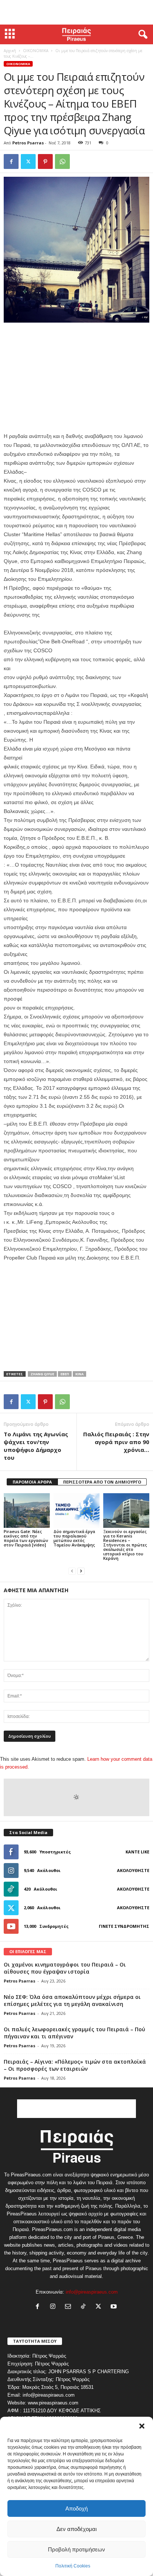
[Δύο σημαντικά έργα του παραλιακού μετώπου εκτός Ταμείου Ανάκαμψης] (76, 1511)
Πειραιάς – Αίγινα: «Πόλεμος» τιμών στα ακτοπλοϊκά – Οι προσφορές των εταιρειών (75, 2065)
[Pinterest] (45, 161)
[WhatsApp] (62, 161)
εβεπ (65, 1374)
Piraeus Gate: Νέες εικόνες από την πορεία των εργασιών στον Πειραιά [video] (26, 1538)
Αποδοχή (76, 2508)
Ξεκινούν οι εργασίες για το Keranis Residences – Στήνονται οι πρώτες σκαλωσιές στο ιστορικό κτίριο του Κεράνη (125, 1545)
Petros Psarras (28, 143)
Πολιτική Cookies (73, 2566)
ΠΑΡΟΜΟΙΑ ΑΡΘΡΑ (32, 1482)
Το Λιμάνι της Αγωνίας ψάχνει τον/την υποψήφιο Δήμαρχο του (36, 1446)
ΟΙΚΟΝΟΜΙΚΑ (36, 51)
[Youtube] (115, 2307)
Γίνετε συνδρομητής (124, 1926)
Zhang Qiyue (42, 1374)
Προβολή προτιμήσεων (76, 2549)
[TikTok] (85, 2307)
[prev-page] (72, 1571)
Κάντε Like (137, 1852)
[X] (28, 161)
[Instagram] (54, 2307)
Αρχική (10, 51)
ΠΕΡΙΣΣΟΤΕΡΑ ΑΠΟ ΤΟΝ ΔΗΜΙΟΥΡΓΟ (102, 1482)
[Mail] (70, 2307)
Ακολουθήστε (133, 1870)
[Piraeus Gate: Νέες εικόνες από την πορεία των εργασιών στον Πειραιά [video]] (27, 1511)
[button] (142, 2426)
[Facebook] (11, 161)
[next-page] (81, 1571)
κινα (79, 1374)
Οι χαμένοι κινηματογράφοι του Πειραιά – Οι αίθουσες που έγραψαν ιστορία (65, 1968)
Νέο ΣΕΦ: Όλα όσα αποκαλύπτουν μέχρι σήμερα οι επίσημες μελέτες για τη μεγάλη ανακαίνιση (72, 2000)
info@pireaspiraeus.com (92, 2292)
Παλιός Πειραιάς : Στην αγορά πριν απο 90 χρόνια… (116, 1442)
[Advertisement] (76, 12)
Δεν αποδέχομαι (76, 2529)
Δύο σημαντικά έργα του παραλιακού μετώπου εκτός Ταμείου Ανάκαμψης (74, 1538)
